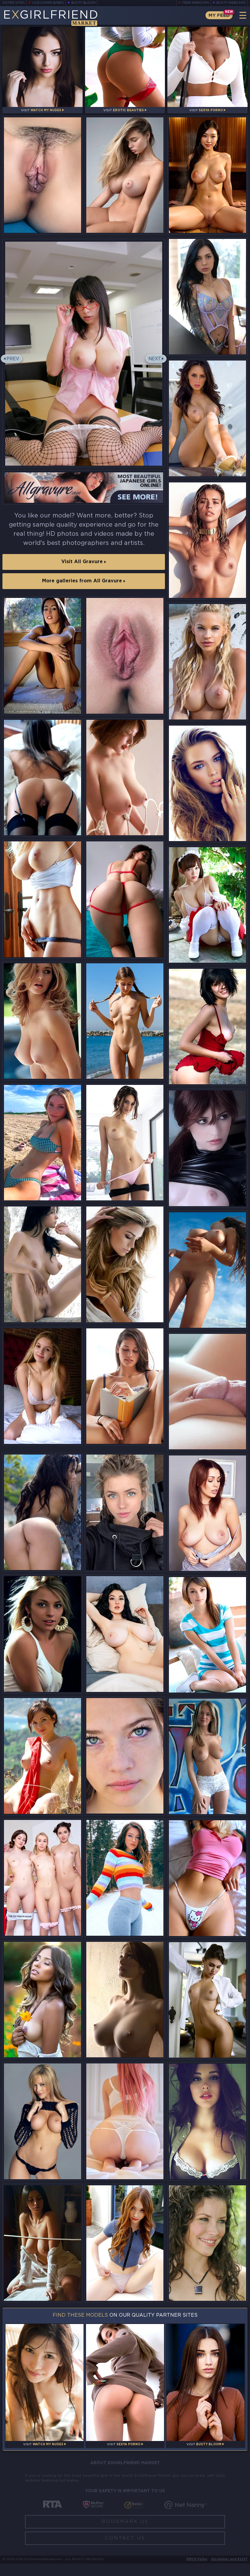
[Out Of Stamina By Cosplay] (207, 1148)
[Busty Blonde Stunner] (43, 899)
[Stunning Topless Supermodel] (207, 540)
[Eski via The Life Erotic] (43, 1264)
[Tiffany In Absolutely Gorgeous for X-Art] (125, 1386)
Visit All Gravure (83, 562)
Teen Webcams (196, 3)
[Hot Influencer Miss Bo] (125, 1878)
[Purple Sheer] (207, 297)
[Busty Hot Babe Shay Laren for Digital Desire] (43, 1021)
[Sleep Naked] (207, 1513)
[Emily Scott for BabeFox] (43, 2121)
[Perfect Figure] (125, 2000)
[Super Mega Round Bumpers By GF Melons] (207, 2121)
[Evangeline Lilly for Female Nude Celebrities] (207, 2243)
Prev (13, 359)
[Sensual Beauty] (125, 778)
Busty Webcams (231, 3)
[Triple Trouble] (43, 1878)
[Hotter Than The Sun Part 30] (125, 1512)
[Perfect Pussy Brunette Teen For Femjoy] (125, 656)
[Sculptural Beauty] (125, 175)
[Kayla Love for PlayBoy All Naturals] (207, 418)
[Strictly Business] (207, 2000)
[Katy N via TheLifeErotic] (43, 1634)
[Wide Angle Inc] (125, 899)
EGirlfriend (51, 18)
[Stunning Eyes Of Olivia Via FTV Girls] (125, 1756)
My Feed (219, 15)
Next (155, 359)
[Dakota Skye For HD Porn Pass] (207, 1392)
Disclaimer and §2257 (229, 2559)
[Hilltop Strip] (43, 1756)
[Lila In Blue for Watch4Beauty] (43, 175)
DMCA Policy (197, 2559)
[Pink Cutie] (125, 2121)
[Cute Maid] (207, 905)
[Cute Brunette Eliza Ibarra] (125, 1143)
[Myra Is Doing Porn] (125, 2243)
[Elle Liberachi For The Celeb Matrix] (125, 1264)
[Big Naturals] (43, 2243)
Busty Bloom (83, 3)
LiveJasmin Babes (48, 3)
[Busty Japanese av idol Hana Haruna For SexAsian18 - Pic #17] (84, 353)
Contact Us (125, 2538)
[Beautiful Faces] (207, 783)
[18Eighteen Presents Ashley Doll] (207, 1635)
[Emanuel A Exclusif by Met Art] (207, 1027)
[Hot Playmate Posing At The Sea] (207, 662)
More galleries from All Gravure (83, 581)
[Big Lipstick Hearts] (43, 1386)
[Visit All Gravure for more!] (84, 487)
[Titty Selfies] (207, 1878)
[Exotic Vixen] (43, 2000)
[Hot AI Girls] (207, 175)
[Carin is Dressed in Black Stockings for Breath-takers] (43, 778)
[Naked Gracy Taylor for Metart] (43, 1512)
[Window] (43, 656)
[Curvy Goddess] (125, 1634)
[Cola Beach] (125, 1021)
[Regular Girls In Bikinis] (43, 1143)
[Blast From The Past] (207, 1270)
